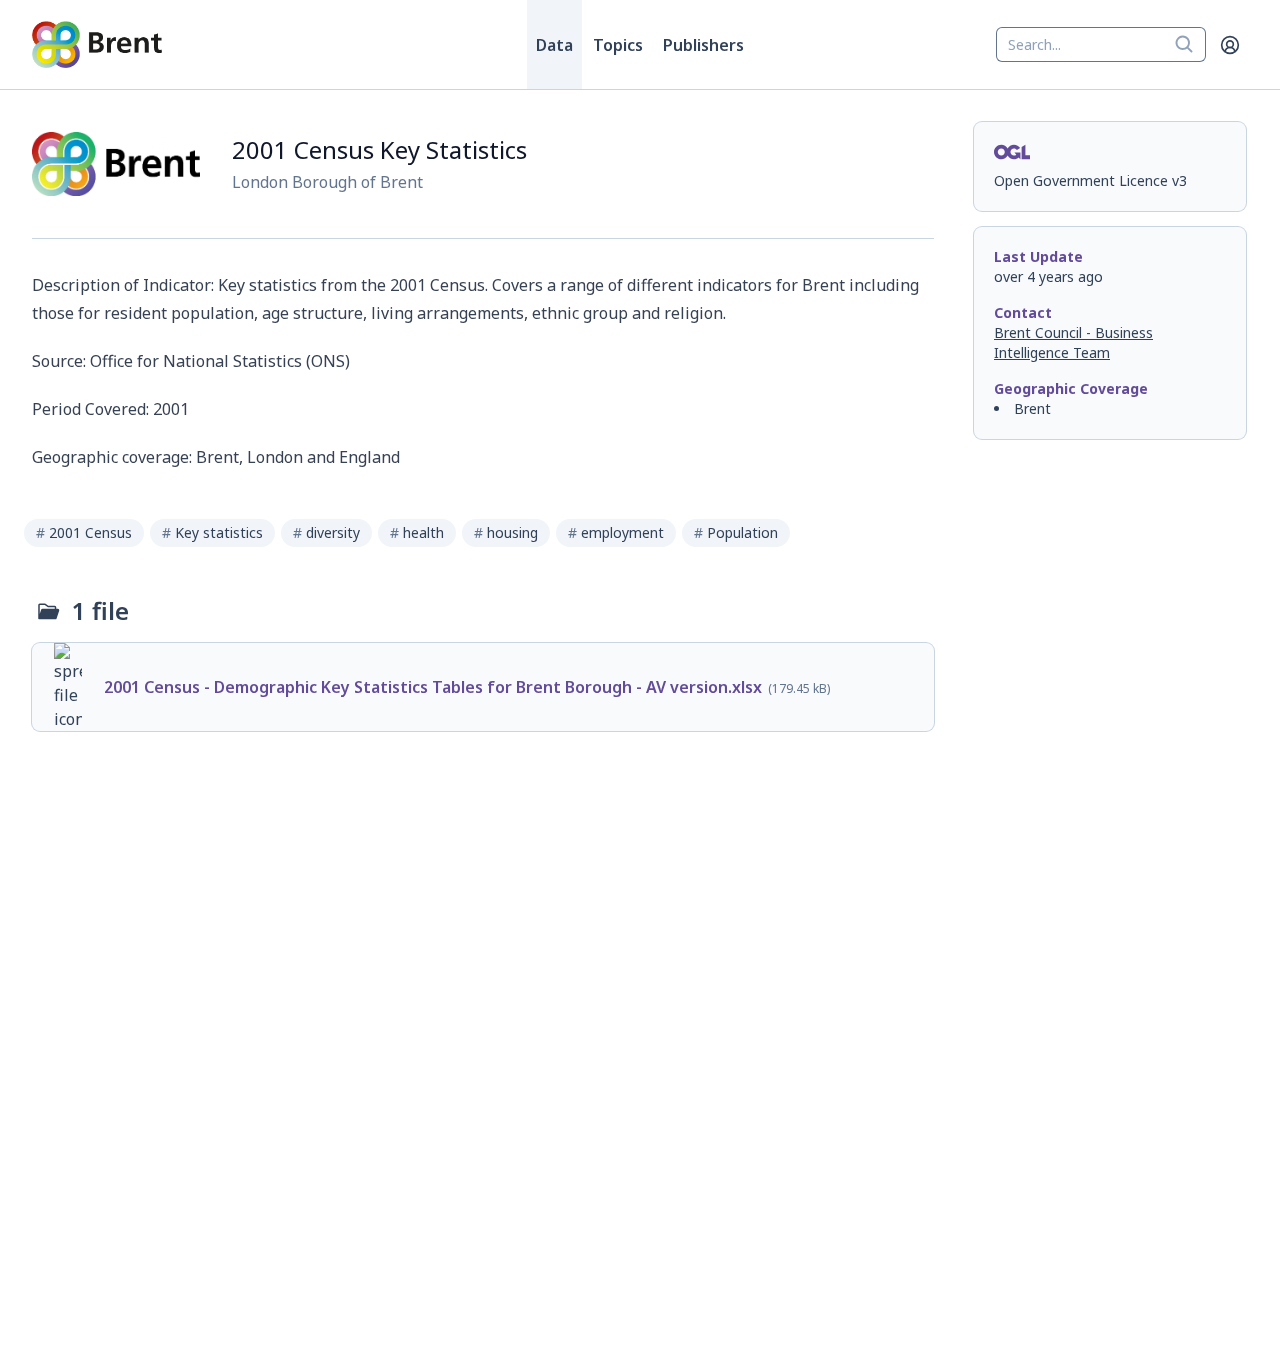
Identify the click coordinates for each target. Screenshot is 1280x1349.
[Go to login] (1230, 45)
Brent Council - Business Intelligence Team (1073, 342)
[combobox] (1101, 45)
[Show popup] (1190, 45)
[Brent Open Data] (97, 45)
